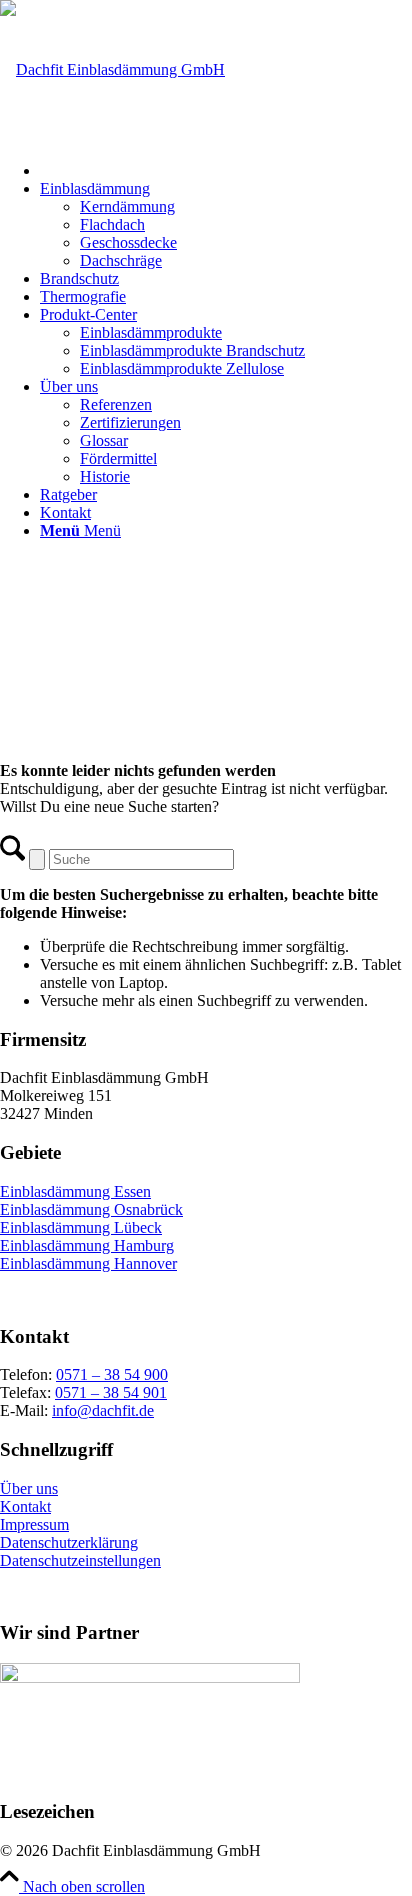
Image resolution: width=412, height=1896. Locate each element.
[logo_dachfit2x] (112, 69)
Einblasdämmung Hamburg (87, 1245)
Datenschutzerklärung (69, 1542)
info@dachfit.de (103, 1410)
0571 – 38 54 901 (111, 1392)
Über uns (29, 1488)
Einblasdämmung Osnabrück (91, 1209)
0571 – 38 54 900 (112, 1374)
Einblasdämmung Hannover (88, 1263)
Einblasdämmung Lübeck (81, 1227)
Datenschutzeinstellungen (80, 1560)
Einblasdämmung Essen (75, 1191)
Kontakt (25, 1506)
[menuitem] (226, 168)
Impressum (34, 1524)
